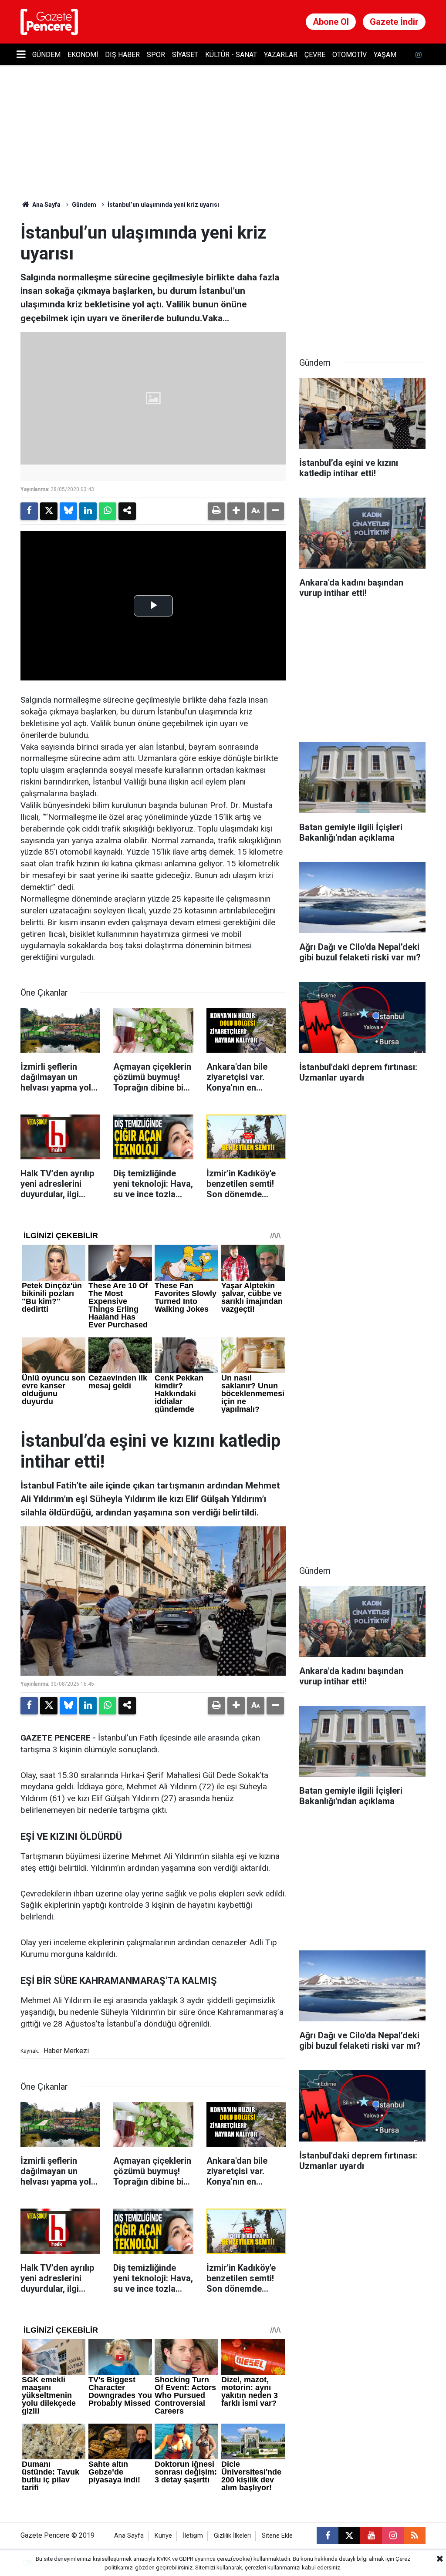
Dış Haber (122, 55)
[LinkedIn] (88, 511)
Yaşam (385, 55)
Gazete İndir (394, 22)
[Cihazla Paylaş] (127, 511)
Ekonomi (83, 55)
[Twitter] (49, 511)
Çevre (315, 55)
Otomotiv (350, 55)
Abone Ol (331, 22)
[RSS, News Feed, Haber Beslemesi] (415, 2536)
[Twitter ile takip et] (349, 2536)
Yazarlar (281, 55)
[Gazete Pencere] (49, 21)
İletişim (193, 2536)
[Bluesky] (68, 511)
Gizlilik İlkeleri (232, 2536)
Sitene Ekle (277, 2536)
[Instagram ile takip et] (393, 2536)
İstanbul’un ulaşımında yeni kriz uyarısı (163, 205)
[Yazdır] (216, 511)
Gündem (46, 55)
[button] (236, 511)
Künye (163, 2536)
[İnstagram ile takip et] (419, 55)
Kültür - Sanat (231, 55)
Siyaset (185, 55)
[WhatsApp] (108, 511)
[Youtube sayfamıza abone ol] (371, 2536)
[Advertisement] (365, 277)
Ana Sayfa (46, 205)
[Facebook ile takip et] (328, 2536)
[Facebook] (29, 511)
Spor (156, 55)
